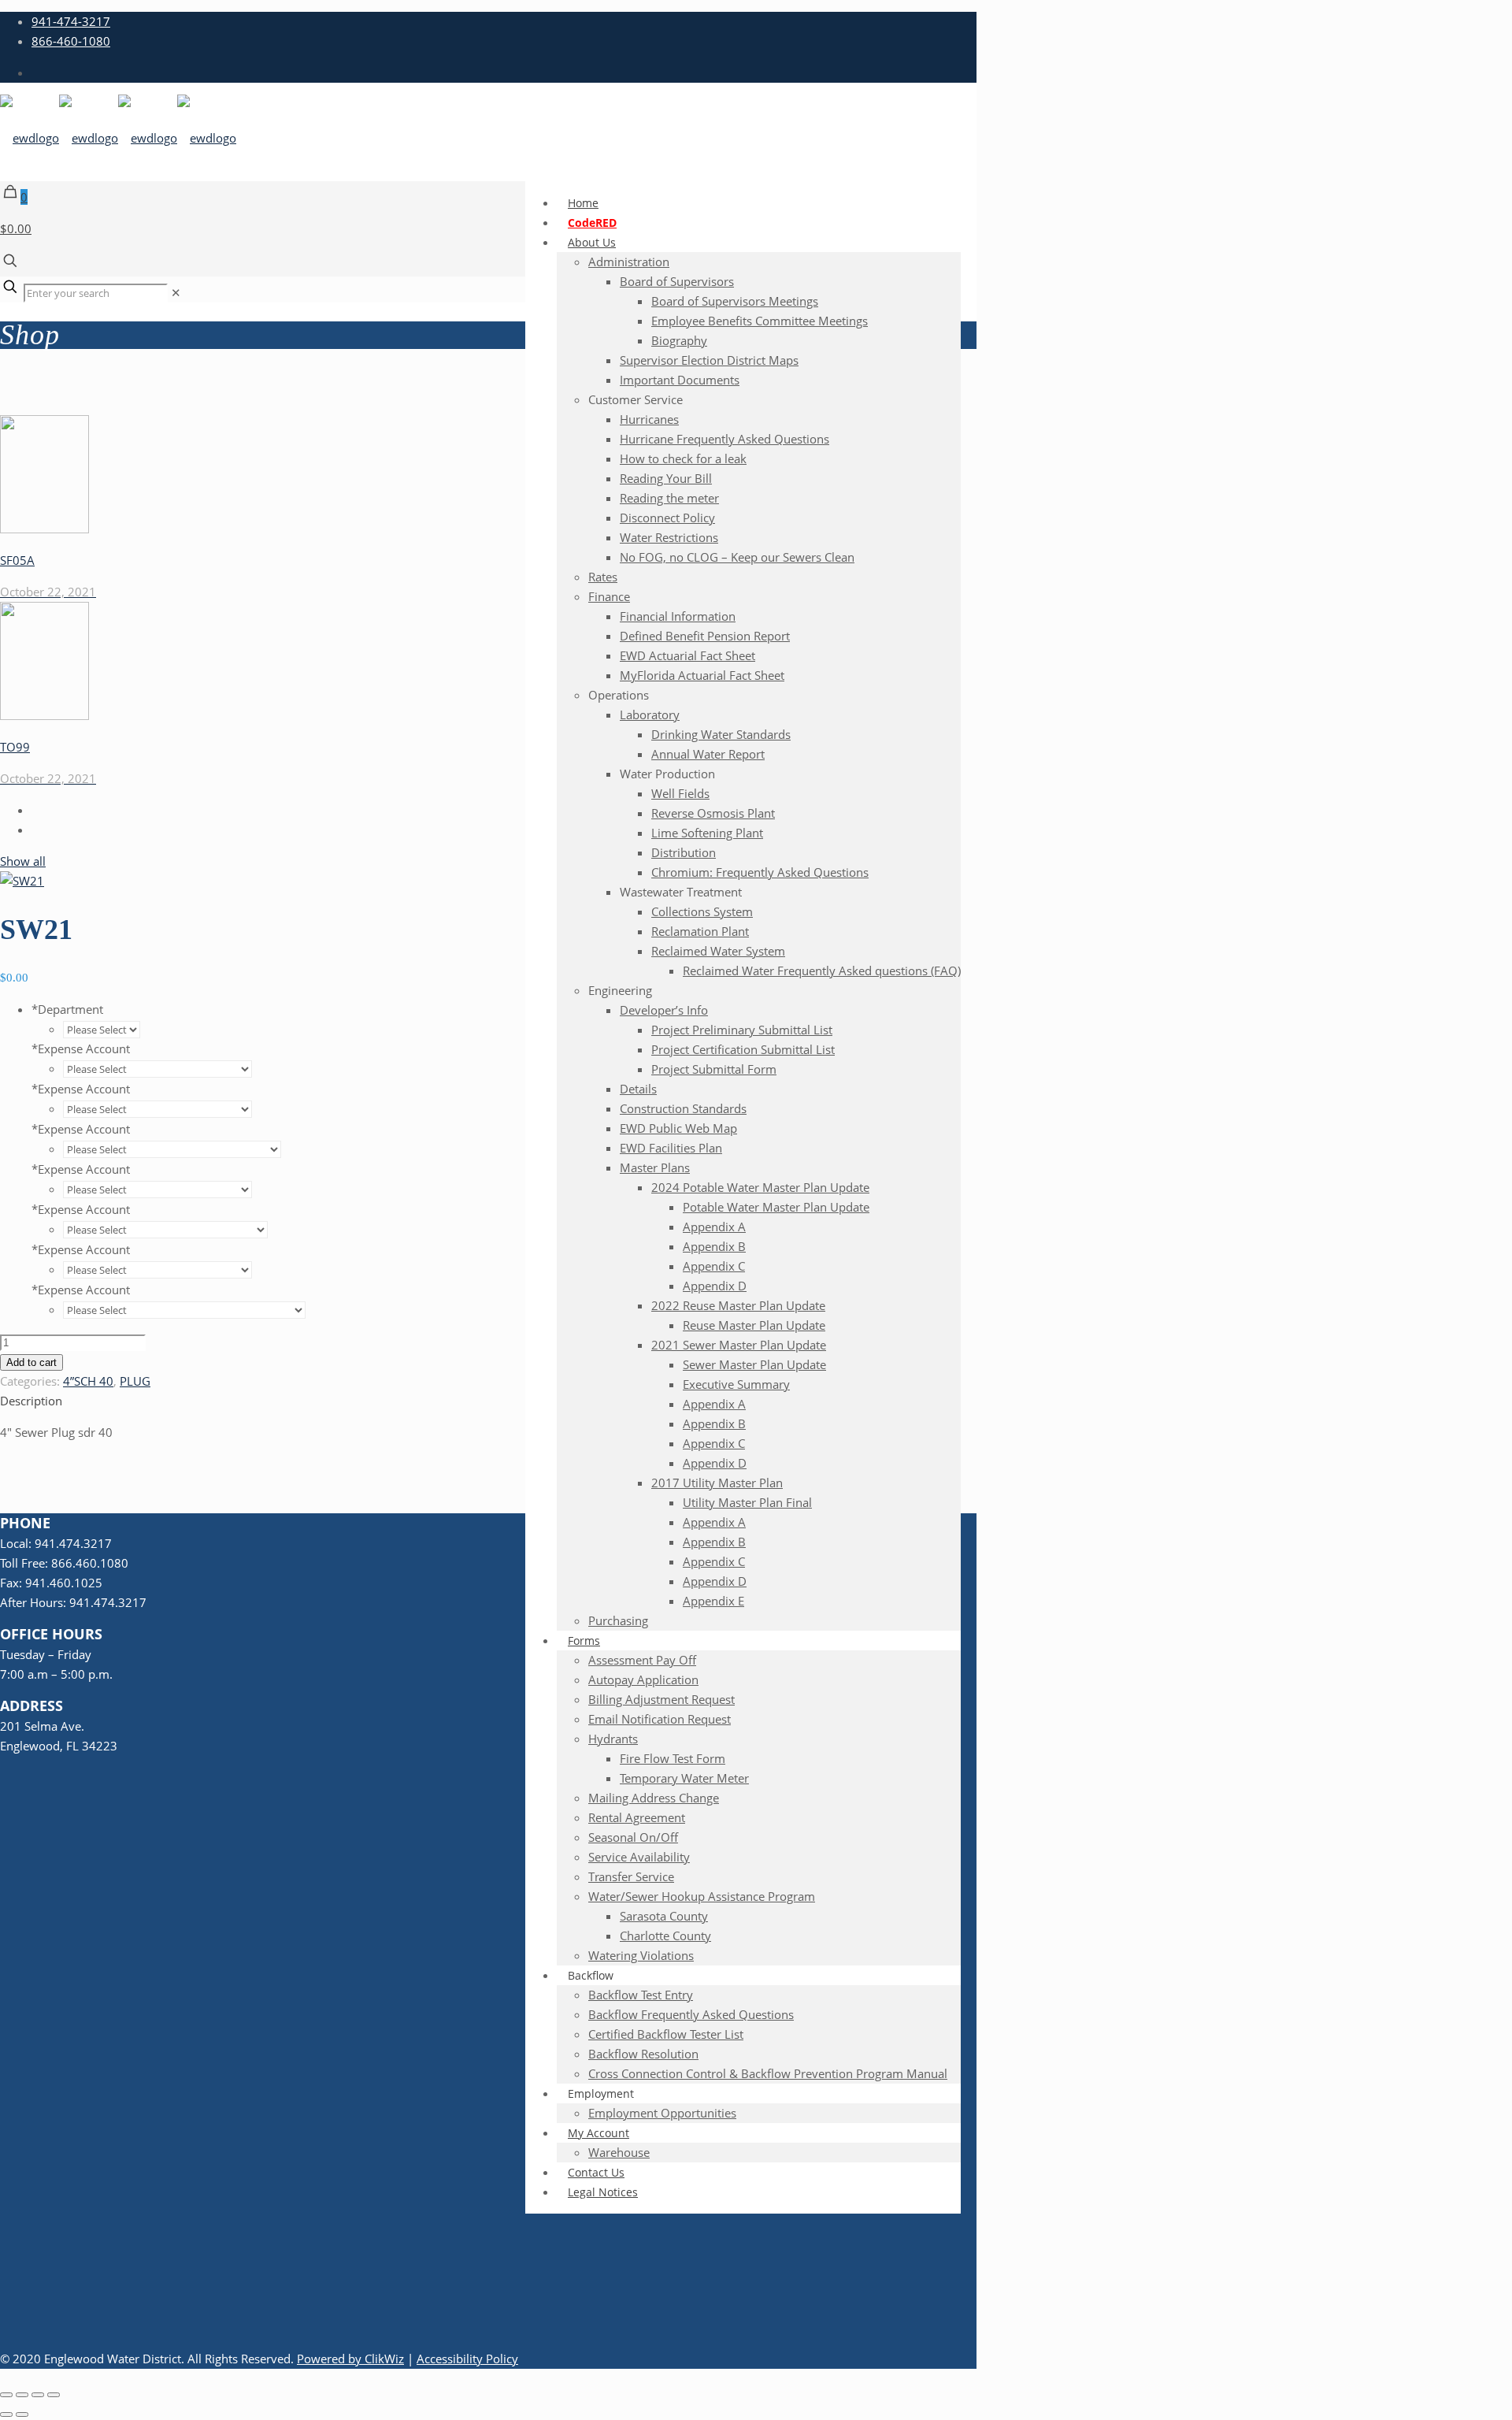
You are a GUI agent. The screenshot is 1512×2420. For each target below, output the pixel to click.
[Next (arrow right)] (22, 2414)
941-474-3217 (71, 21)
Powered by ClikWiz (350, 2359)
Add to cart (31, 1362)
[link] (176, 292)
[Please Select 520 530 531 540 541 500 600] (109, 1029)
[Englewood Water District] (118, 138)
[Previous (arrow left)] (6, 2414)
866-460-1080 (71, 41)
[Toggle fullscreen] (22, 2395)
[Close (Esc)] (54, 2395)
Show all (23, 861)
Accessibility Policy (467, 2359)
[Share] (38, 2395)
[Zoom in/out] (6, 2395)
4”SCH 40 (88, 1381)
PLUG (135, 1381)
